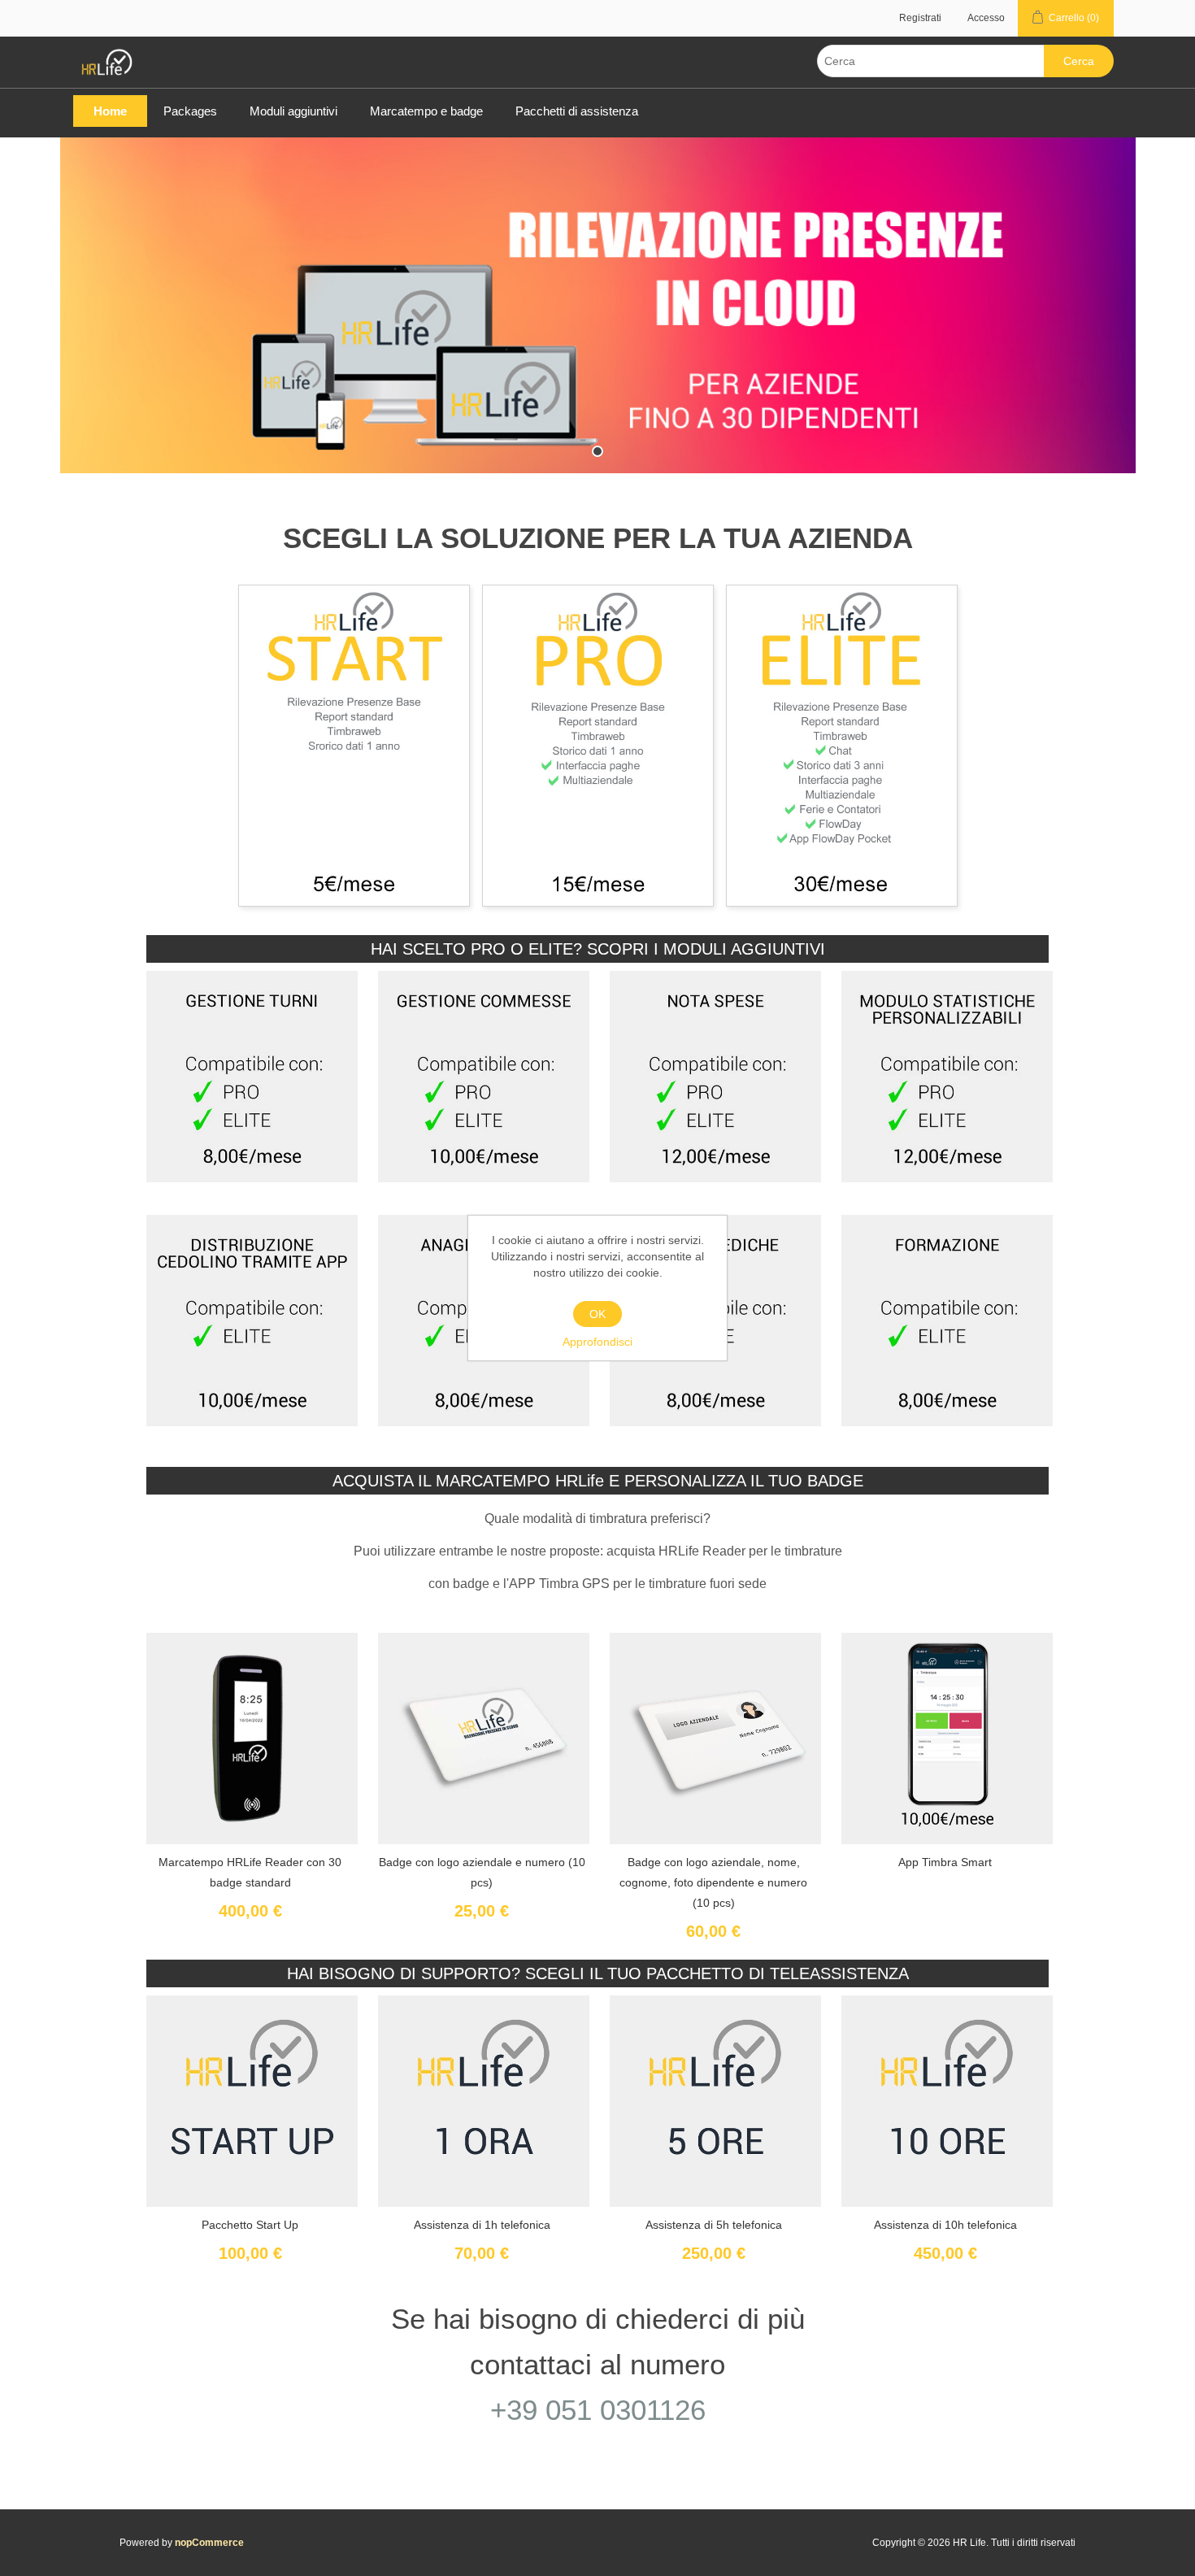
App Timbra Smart (945, 1862)
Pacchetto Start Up (250, 2225)
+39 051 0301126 (598, 2410)
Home (110, 111)
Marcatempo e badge (426, 111)
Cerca (1079, 61)
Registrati (920, 18)
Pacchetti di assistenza (577, 111)
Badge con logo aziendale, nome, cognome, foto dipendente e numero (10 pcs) (713, 1882)
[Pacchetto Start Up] (484, 2100)
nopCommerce (209, 2543)
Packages (190, 111)
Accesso (986, 18)
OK (597, 1314)
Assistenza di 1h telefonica (482, 2225)
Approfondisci (597, 1342)
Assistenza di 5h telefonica (714, 2225)
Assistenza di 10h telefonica (945, 2225)
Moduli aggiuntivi (293, 111)
